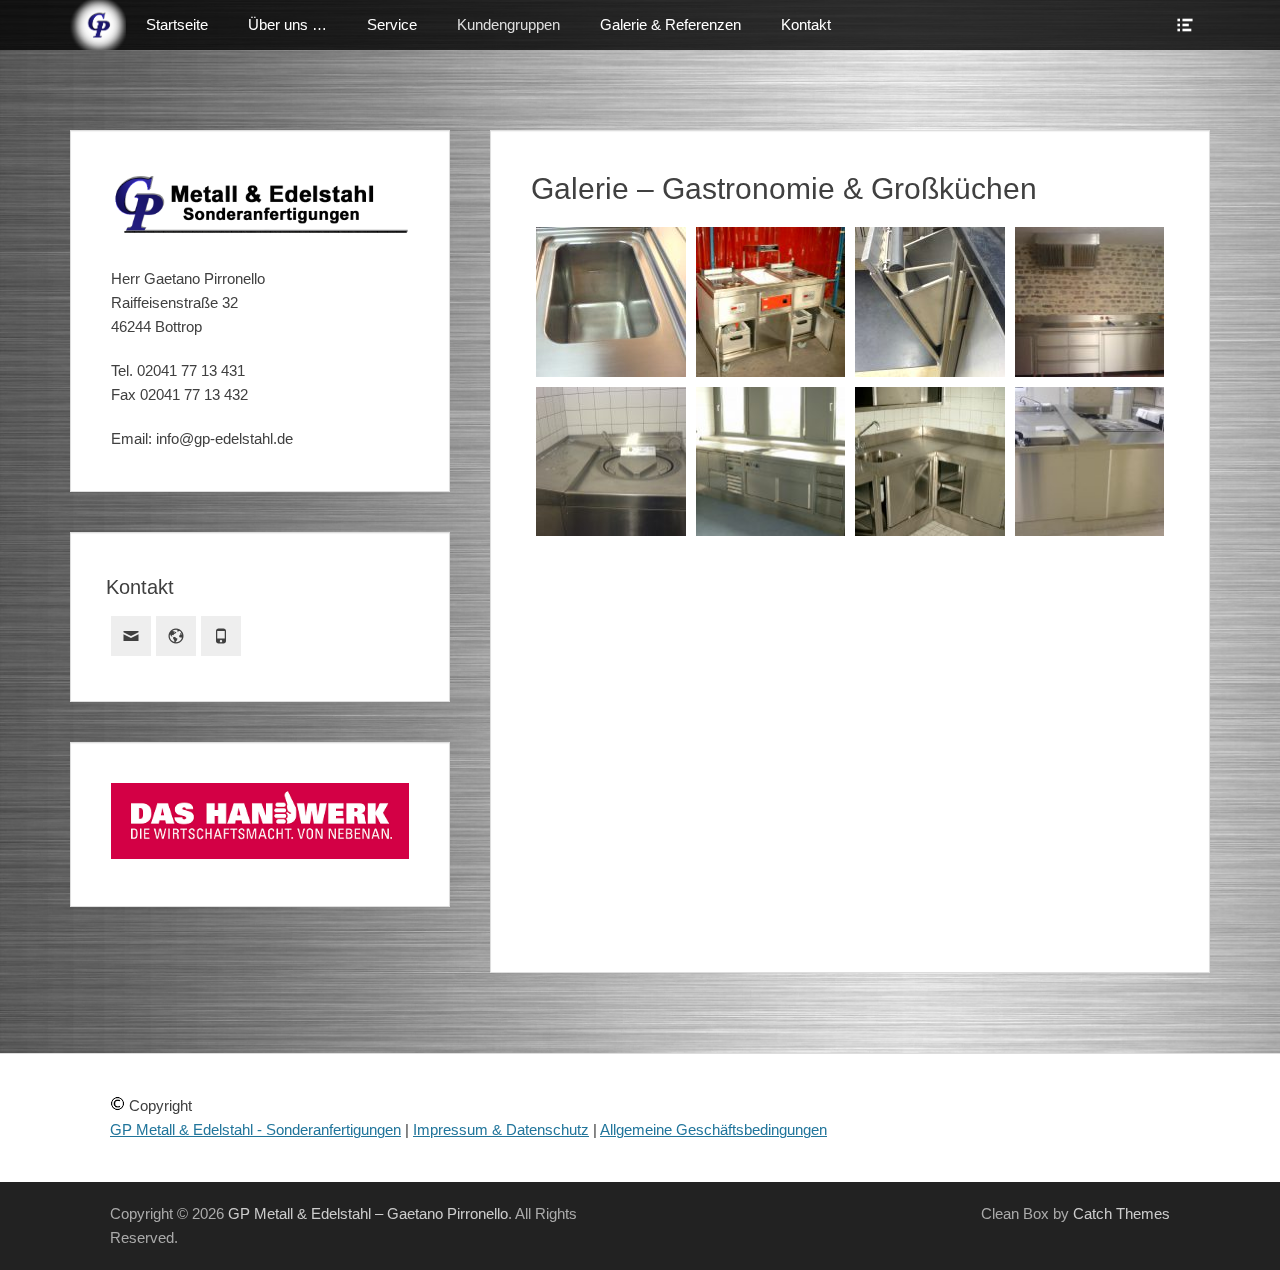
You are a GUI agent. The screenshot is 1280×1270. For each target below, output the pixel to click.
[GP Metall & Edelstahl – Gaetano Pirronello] (98, 25)
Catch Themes (1121, 1213)
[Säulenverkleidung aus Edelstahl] (771, 724)
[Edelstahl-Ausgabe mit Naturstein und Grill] (1090, 602)
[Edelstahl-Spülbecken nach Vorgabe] (1090, 724)
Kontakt (806, 24)
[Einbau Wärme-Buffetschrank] (611, 846)
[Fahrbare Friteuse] (771, 302)
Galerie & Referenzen (670, 24)
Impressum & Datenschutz (501, 1129)
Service (392, 24)
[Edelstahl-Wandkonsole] (611, 724)
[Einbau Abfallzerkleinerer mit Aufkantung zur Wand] (611, 462)
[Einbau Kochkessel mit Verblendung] (611, 602)
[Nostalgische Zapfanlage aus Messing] (771, 846)
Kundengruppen (508, 24)
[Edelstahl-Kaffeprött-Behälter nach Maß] (930, 302)
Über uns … (287, 24)
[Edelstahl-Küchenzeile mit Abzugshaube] (1090, 302)
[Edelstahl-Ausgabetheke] (771, 602)
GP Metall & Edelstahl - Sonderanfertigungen (255, 1129)
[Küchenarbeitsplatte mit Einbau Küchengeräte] (771, 462)
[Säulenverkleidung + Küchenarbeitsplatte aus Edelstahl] (930, 724)
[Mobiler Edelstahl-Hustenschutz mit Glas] (930, 602)
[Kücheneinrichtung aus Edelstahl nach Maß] (930, 462)
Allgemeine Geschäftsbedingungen (713, 1129)
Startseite (177, 24)
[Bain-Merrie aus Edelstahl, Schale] (611, 302)
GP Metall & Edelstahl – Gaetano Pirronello (368, 1213)
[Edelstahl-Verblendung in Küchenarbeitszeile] (1090, 462)
